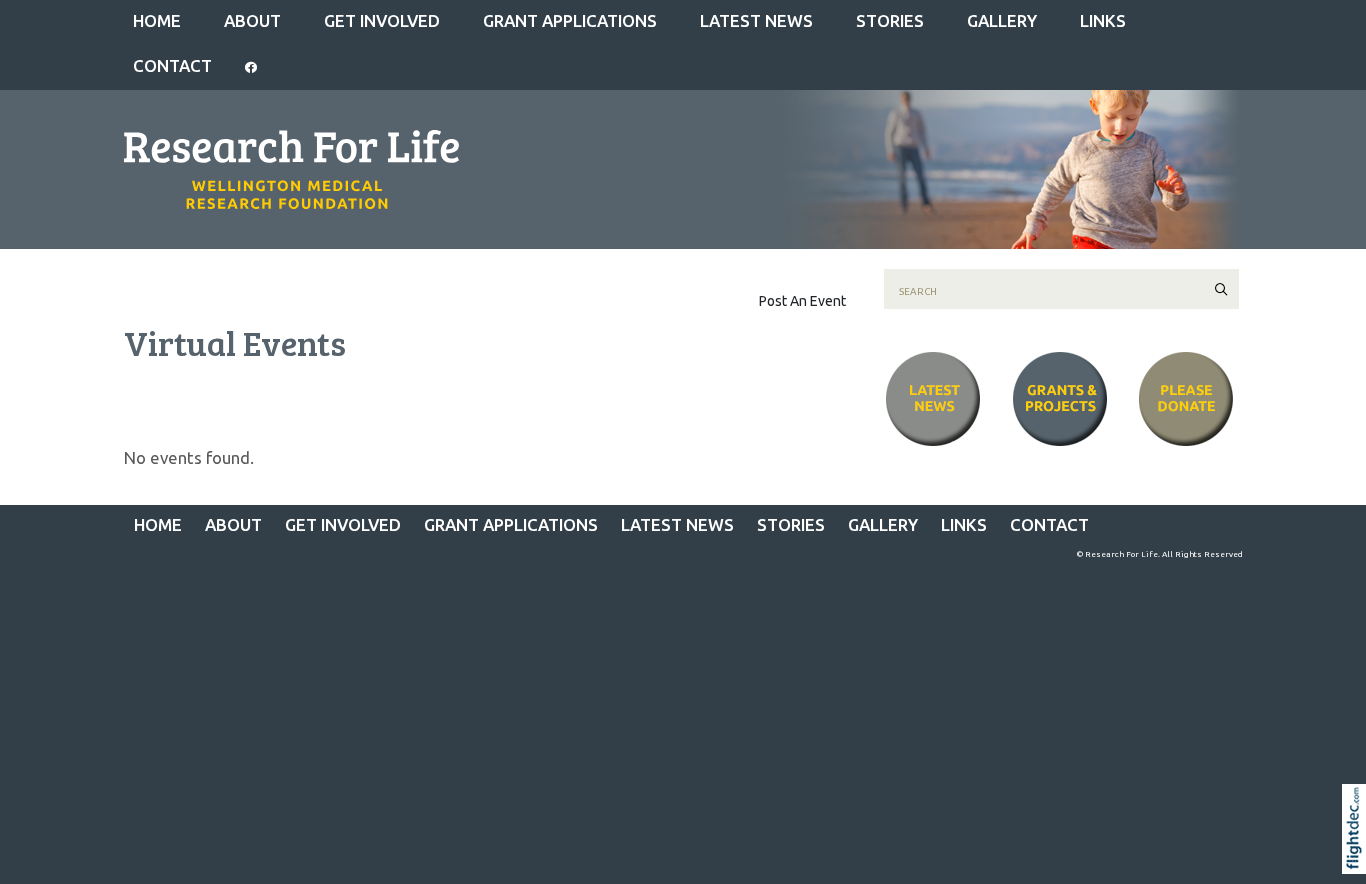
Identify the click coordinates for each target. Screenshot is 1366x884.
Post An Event (802, 301)
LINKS (1103, 20)
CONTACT (172, 65)
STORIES (890, 20)
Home (157, 20)
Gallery (1002, 20)
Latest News (756, 20)
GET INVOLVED (382, 20)
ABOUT (252, 20)
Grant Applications (570, 20)
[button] (1358, 854)
